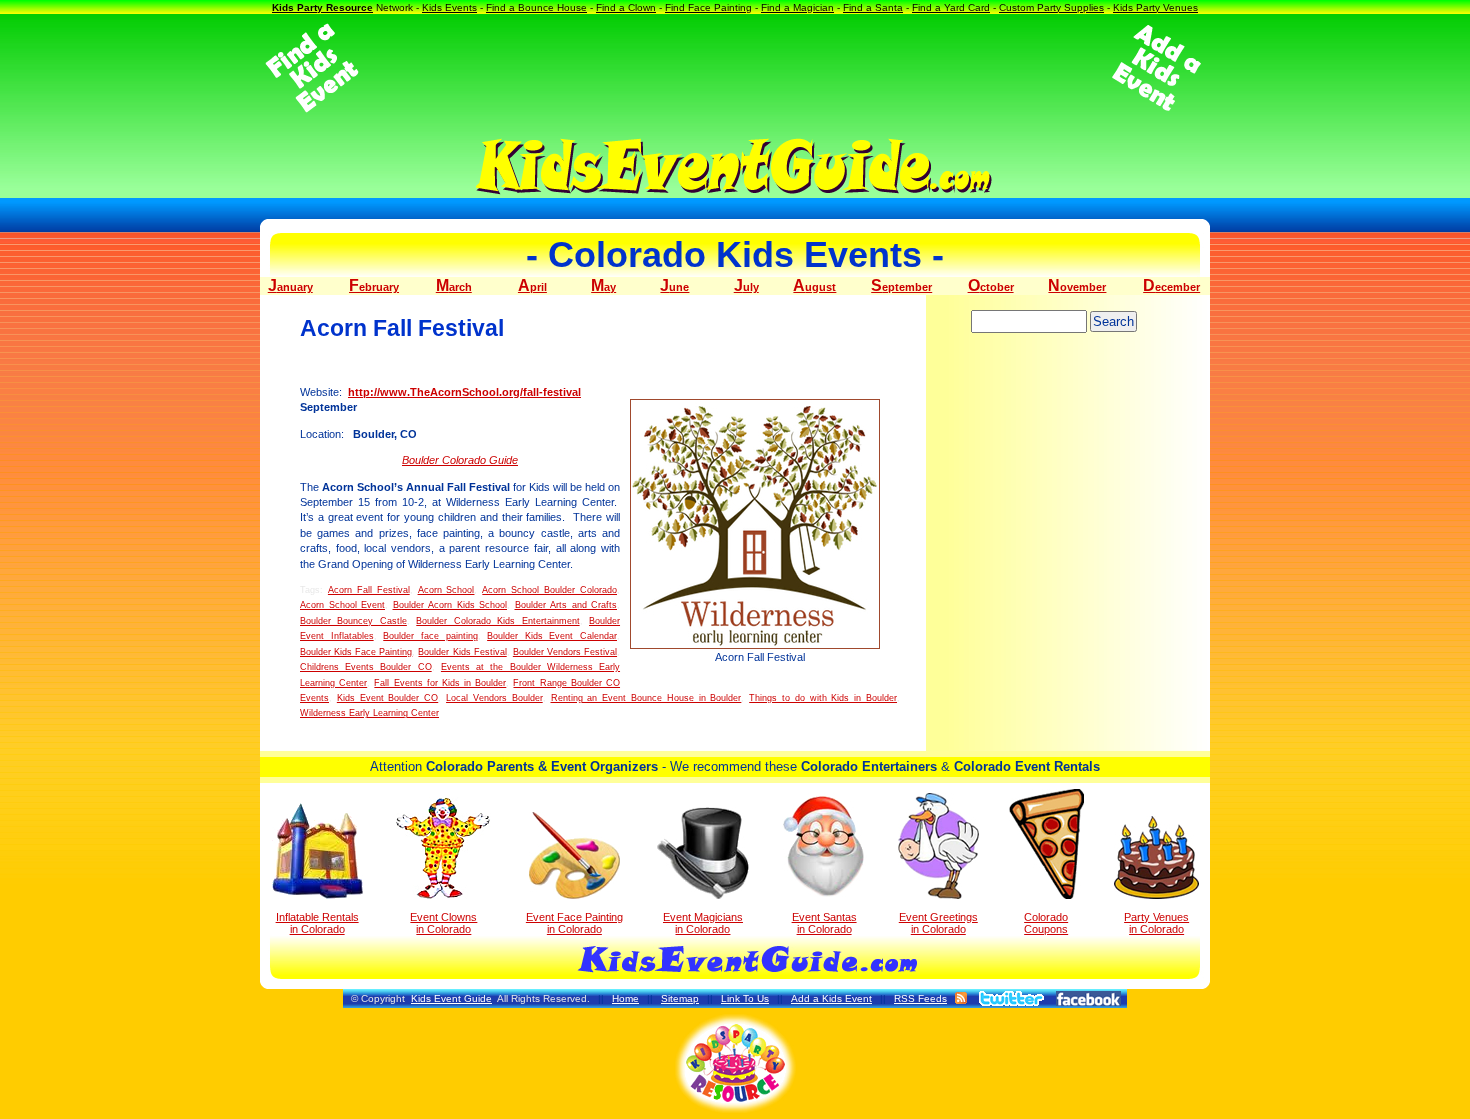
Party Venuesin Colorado (1156, 923)
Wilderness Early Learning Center (369, 713)
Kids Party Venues (1155, 7)
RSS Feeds (920, 998)
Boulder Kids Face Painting (356, 652)
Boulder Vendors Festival (565, 652)
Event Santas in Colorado (824, 923)
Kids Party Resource (322, 7)
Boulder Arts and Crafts (566, 605)
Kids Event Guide (451, 998)
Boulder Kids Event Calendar (552, 636)
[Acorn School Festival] (760, 524)
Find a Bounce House (536, 7)
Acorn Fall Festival (369, 590)
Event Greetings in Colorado (938, 923)
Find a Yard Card (951, 7)
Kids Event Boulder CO (387, 698)
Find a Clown (626, 7)
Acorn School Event (342, 605)
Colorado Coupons (1046, 923)
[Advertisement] (735, 68)
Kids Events (449, 7)
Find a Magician (797, 7)
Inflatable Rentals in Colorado (317, 923)
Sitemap (680, 998)
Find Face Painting (708, 7)
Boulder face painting (430, 636)
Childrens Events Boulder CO (366, 667)
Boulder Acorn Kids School (450, 605)
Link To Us (745, 998)
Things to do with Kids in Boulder (823, 698)
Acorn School (446, 590)
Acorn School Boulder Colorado (549, 590)
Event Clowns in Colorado (443, 923)
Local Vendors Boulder (494, 698)
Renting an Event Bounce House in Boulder (646, 698)
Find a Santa (873, 7)
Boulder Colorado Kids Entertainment (497, 621)
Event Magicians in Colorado (703, 923)
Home (625, 998)
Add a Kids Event (831, 998)
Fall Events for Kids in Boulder (440, 683)
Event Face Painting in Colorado (574, 923)
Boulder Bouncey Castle (353, 621)
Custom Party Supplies (1051, 7)
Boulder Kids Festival (462, 652)
